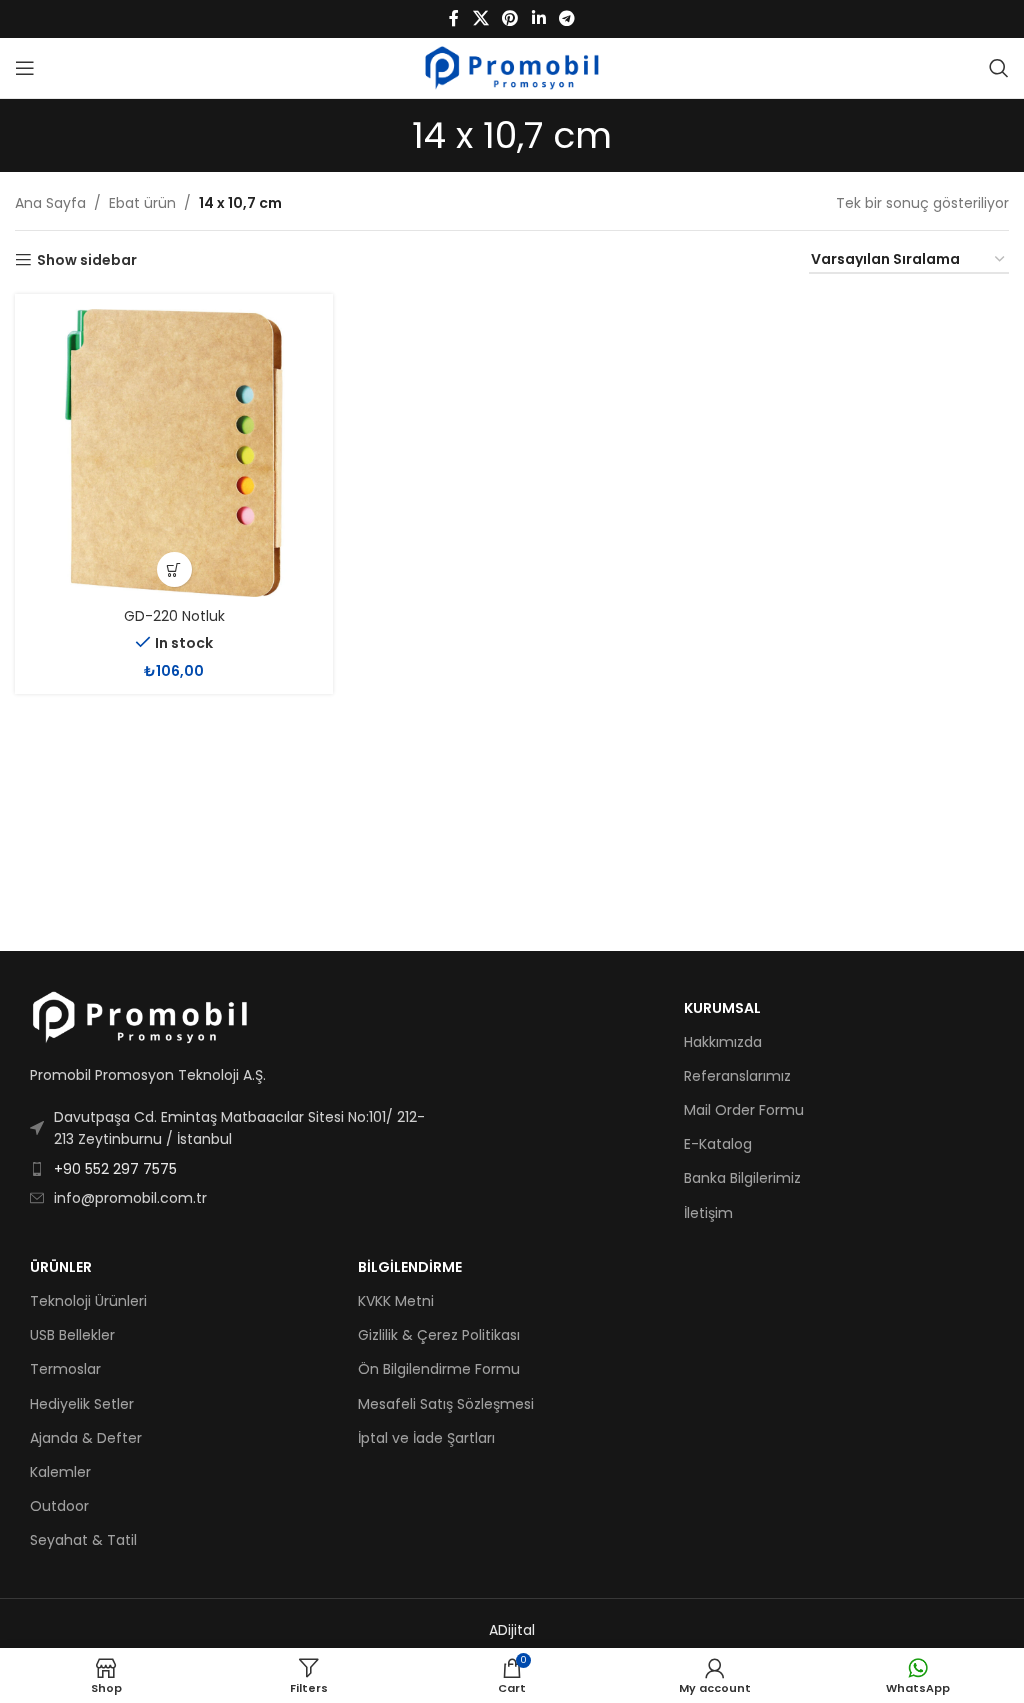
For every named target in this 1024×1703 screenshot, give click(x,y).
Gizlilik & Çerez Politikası (439, 1335)
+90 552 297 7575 (115, 1169)
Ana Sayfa (50, 203)
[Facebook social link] (454, 18)
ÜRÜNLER (61, 1267)
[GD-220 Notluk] (174, 453)
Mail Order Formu (744, 1110)
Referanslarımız (737, 1076)
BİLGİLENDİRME (410, 1267)
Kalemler (60, 1472)
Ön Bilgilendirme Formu (439, 1369)
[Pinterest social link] (510, 18)
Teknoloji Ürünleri (88, 1301)
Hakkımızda (723, 1042)
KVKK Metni (396, 1301)
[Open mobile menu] (25, 68)
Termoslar (65, 1369)
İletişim (708, 1213)
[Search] (999, 68)
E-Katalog (718, 1144)
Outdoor (59, 1506)
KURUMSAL (722, 1008)
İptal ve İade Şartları (426, 1438)
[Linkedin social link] (538, 18)
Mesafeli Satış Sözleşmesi (446, 1404)
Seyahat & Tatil (83, 1540)
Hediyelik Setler (82, 1404)
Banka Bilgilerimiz (742, 1178)
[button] (174, 569)
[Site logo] (512, 67)
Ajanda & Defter (86, 1438)
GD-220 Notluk (174, 616)
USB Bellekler (72, 1335)
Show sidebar (87, 260)
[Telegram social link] (566, 18)
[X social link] (480, 18)
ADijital (512, 1630)
